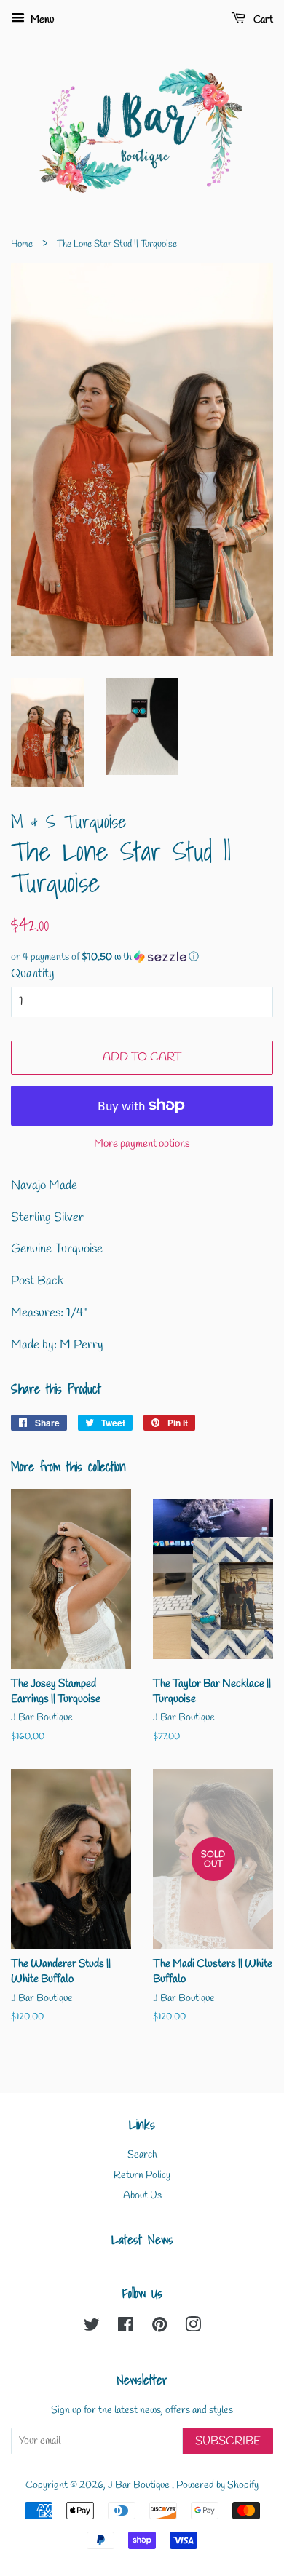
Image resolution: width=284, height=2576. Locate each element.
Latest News (142, 2239)
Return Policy (142, 2175)
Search (142, 2155)
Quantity (33, 974)
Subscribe (228, 2441)
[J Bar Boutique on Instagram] (193, 2328)
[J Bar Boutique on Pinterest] (159, 2328)
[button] (142, 957)
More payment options (142, 1144)
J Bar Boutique (140, 2485)
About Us (142, 2196)
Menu (41, 20)
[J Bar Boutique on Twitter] (92, 2328)
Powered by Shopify (217, 2485)
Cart (262, 20)
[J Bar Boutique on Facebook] (126, 2328)
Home (22, 244)
